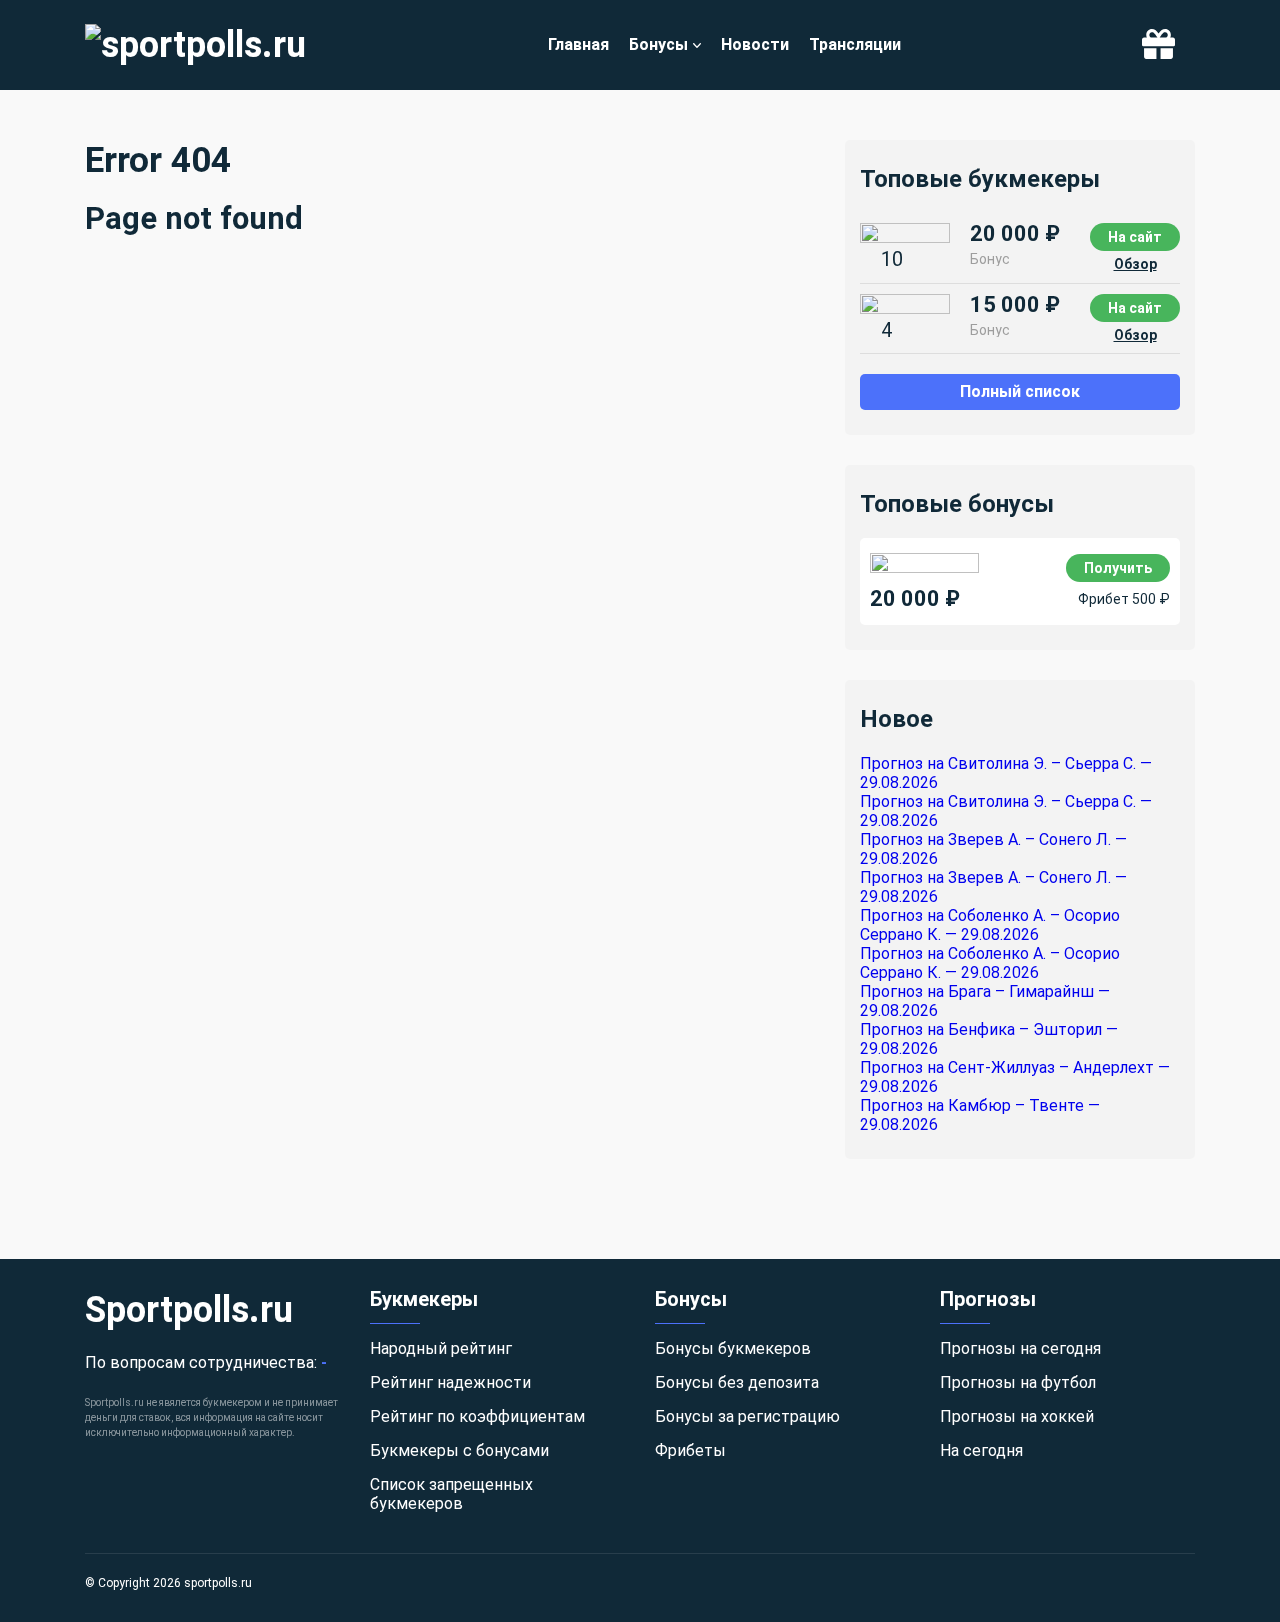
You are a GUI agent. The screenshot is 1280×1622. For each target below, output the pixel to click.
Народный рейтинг (441, 1348)
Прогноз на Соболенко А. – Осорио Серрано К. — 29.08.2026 (990, 925)
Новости (755, 44)
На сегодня (981, 1450)
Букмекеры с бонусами (459, 1450)
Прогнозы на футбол (1018, 1382)
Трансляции (855, 44)
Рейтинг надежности (450, 1382)
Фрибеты (690, 1450)
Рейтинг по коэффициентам (477, 1416)
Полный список (1020, 391)
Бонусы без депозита (737, 1382)
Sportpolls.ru (189, 1310)
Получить (1118, 568)
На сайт (1135, 237)
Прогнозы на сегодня (1020, 1348)
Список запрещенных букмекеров (451, 1494)
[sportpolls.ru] (195, 45)
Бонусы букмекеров (733, 1348)
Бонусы (658, 44)
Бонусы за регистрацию (747, 1416)
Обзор (1135, 264)
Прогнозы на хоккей (1017, 1416)
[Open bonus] (1158, 45)
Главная (578, 44)
